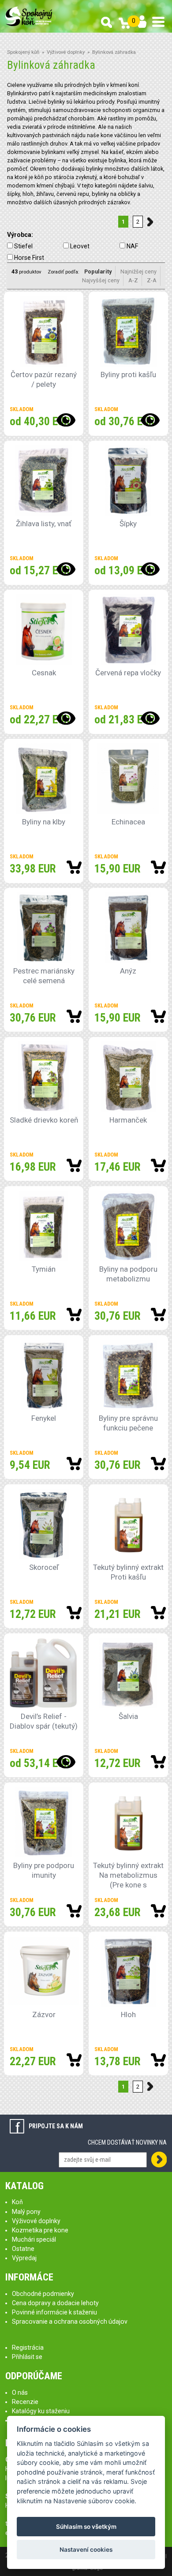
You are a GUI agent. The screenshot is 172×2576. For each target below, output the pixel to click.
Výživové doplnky (66, 52)
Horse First (29, 258)
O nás (20, 2393)
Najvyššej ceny (101, 280)
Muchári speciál (34, 2239)
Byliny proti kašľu (128, 374)
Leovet (80, 246)
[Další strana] (152, 222)
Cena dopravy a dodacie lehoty (55, 2303)
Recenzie (25, 2402)
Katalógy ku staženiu (41, 2411)
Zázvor (44, 2014)
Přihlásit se (27, 2357)
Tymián (44, 1269)
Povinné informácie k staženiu (54, 2312)
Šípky (128, 524)
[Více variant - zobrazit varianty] (65, 420)
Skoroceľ (44, 1567)
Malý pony (26, 2212)
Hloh (128, 2014)
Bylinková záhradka (114, 52)
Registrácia (28, 2348)
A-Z (133, 280)
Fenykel (44, 1418)
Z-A (152, 280)
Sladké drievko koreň (44, 1120)
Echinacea (128, 822)
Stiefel (23, 246)
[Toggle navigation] (158, 22)
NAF (132, 246)
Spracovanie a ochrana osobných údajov (70, 2321)
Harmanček (128, 1120)
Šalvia (128, 1716)
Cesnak (44, 673)
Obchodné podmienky (43, 2294)
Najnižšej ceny (138, 271)
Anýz (128, 971)
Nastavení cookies (86, 2550)
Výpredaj (24, 2258)
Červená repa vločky (128, 673)
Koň (17, 2202)
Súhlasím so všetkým (86, 2527)
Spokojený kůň (23, 52)
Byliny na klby (44, 822)
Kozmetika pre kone (40, 2230)
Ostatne (23, 2249)
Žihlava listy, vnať (44, 524)
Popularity (98, 271)
